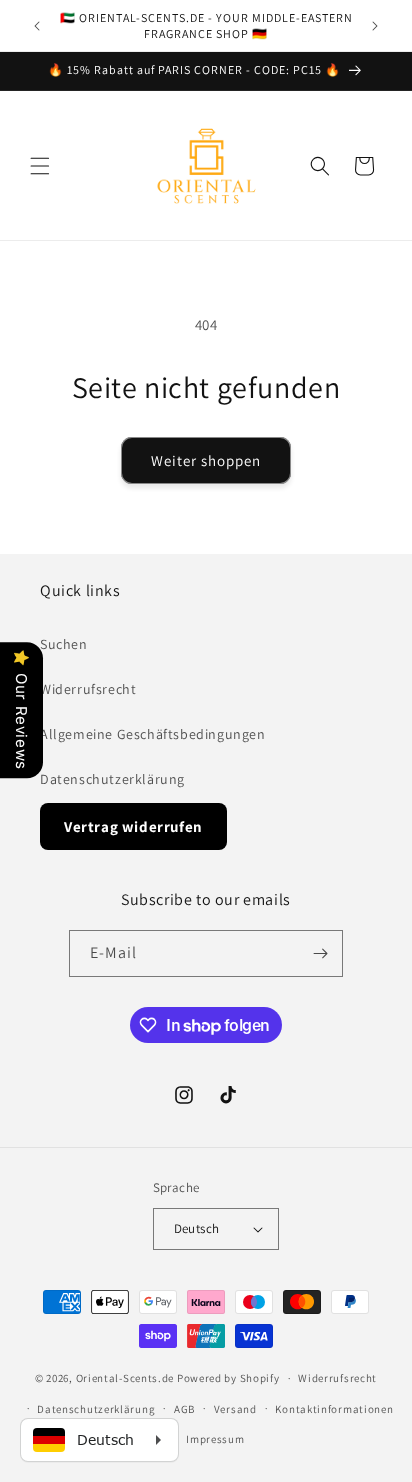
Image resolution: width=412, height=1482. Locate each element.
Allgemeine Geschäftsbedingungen (153, 734)
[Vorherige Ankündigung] (37, 26)
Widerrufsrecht (88, 689)
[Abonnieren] (320, 953)
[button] (40, 166)
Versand (235, 1409)
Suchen (64, 644)
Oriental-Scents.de (125, 1378)
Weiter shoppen (206, 460)
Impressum (215, 1439)
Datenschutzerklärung (112, 779)
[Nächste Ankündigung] (375, 26)
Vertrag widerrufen (133, 826)
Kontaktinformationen (334, 1409)
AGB (184, 1409)
